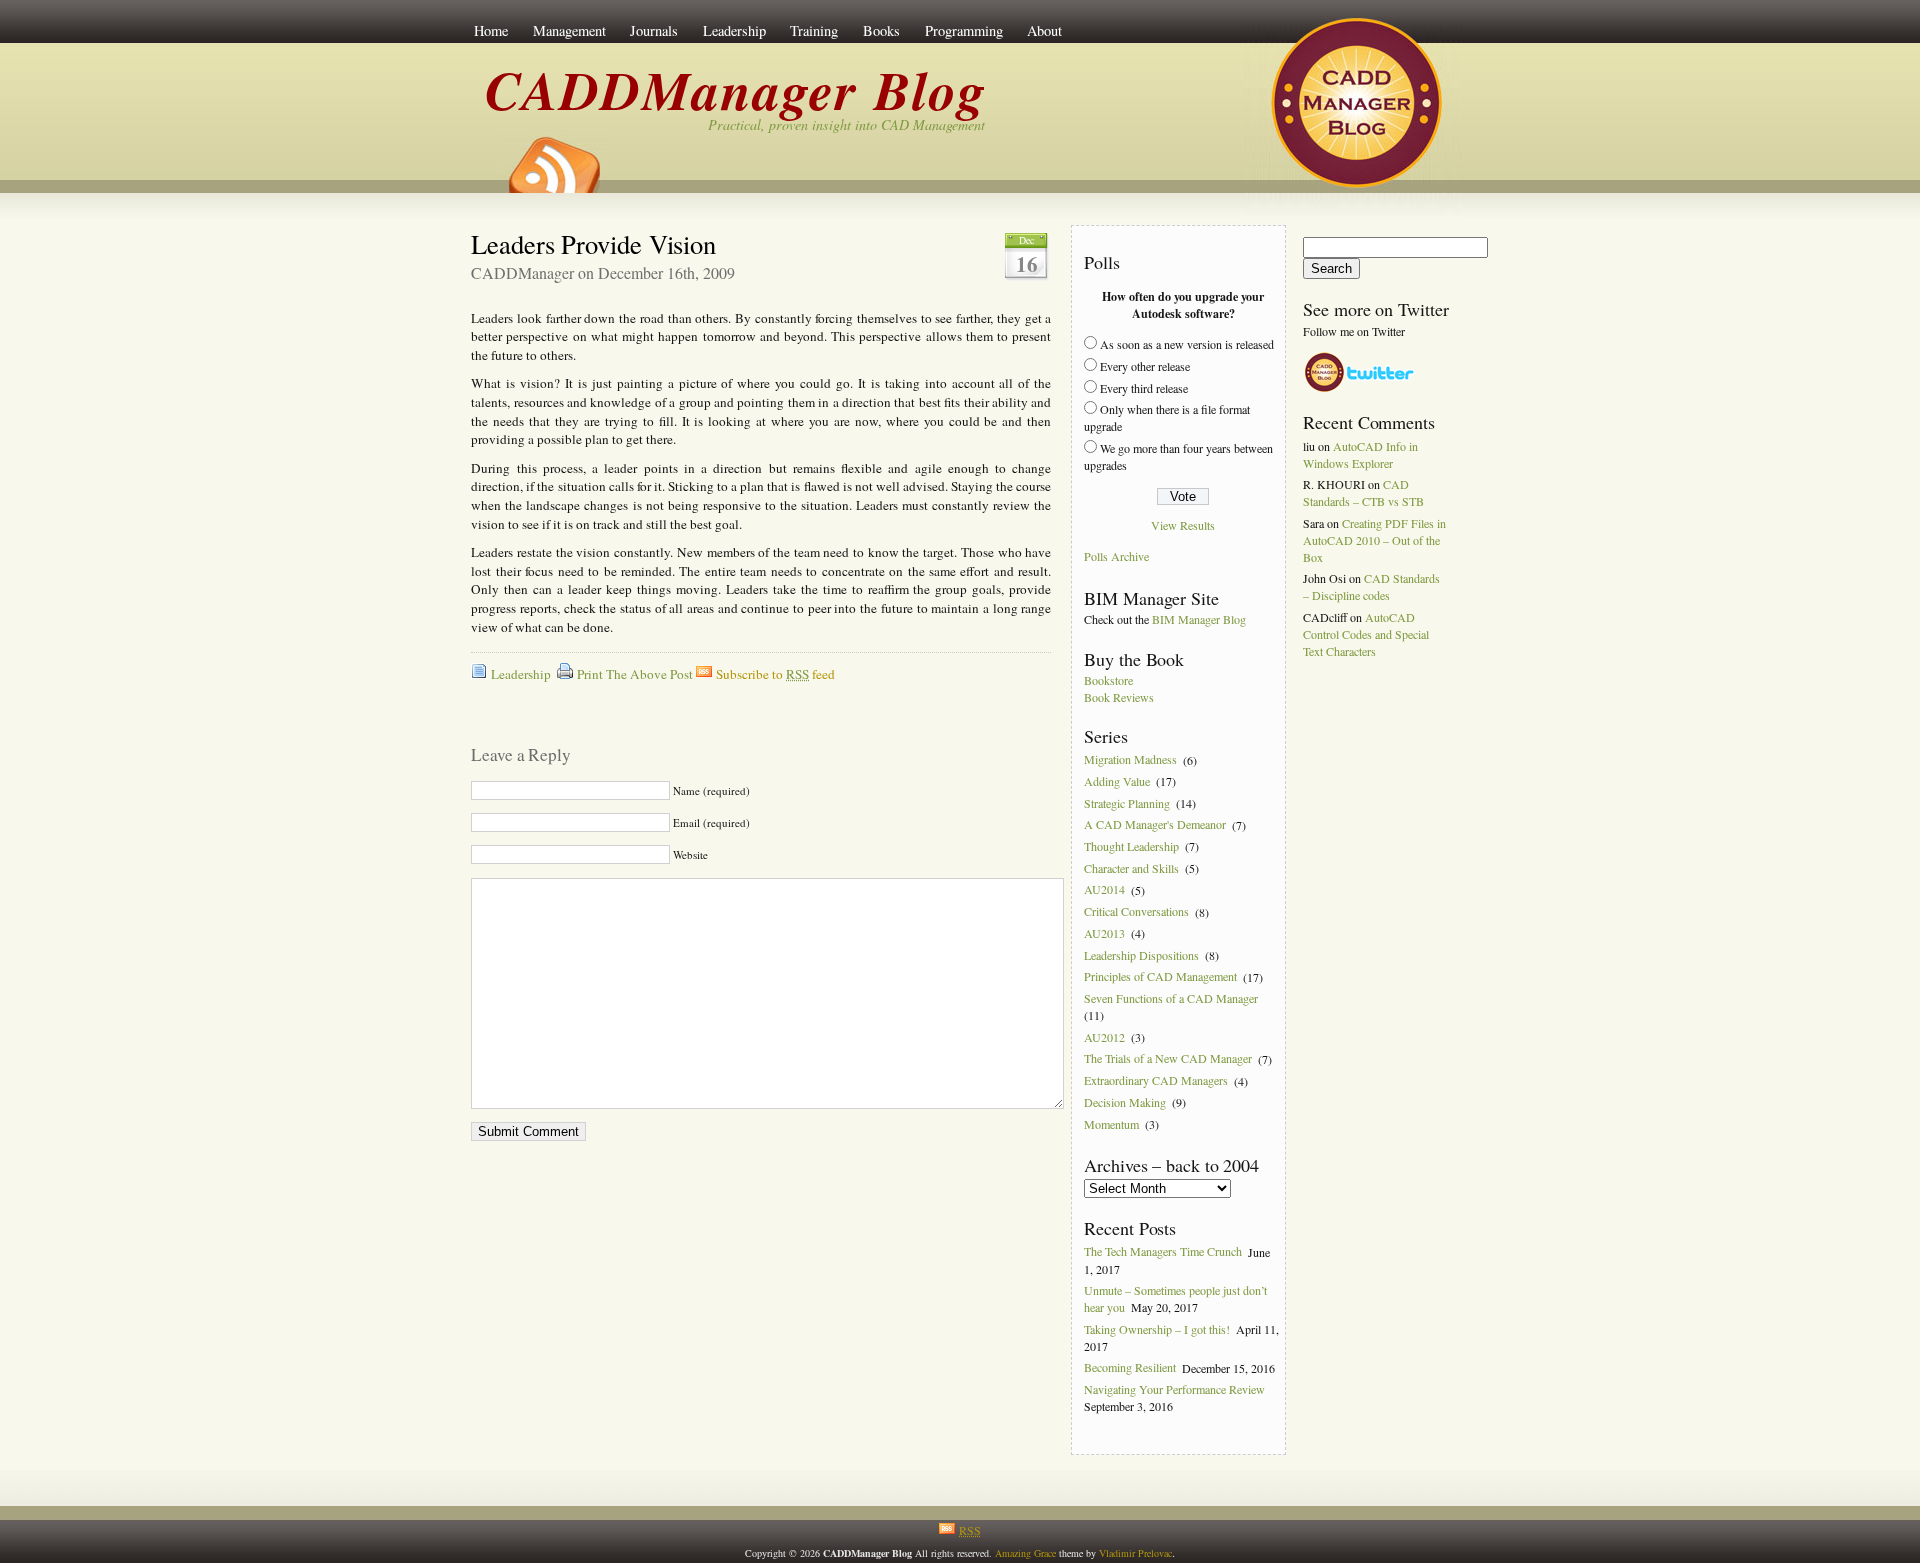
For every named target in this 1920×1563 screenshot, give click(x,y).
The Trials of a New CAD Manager (1168, 1059)
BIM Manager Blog (1199, 619)
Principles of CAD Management (1160, 977)
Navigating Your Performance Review (1174, 1389)
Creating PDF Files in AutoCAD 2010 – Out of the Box (1374, 540)
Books (881, 30)
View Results (1183, 525)
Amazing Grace (1025, 1553)
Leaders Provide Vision (593, 243)
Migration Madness (1130, 760)
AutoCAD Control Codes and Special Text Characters (1366, 634)
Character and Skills (1131, 868)
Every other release (1145, 366)
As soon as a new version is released (1187, 344)
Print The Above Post (635, 674)
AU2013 (1104, 933)
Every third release (1144, 388)
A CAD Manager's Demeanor (1155, 825)
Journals (654, 30)
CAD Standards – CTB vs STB (1363, 492)
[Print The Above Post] (565, 674)
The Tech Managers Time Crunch (1163, 1252)
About (1044, 30)
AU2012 (1104, 1037)
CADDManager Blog (736, 89)
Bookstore (1108, 680)
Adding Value (1117, 781)
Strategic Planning (1127, 803)
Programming (964, 30)
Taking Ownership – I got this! (1157, 1329)
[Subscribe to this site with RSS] (553, 158)
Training (814, 30)
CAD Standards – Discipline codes (1371, 586)
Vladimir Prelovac (1135, 1553)
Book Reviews (1119, 697)
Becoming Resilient (1130, 1368)
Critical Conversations (1136, 912)
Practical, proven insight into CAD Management (846, 124)
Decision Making (1125, 1102)
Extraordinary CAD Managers (1156, 1081)
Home (491, 30)
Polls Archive (1116, 557)
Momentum (1111, 1124)
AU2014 (1104, 890)
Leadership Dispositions (1141, 955)
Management (569, 30)
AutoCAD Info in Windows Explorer (1360, 454)
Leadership (734, 30)
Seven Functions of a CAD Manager (1171, 998)
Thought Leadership (1131, 846)
